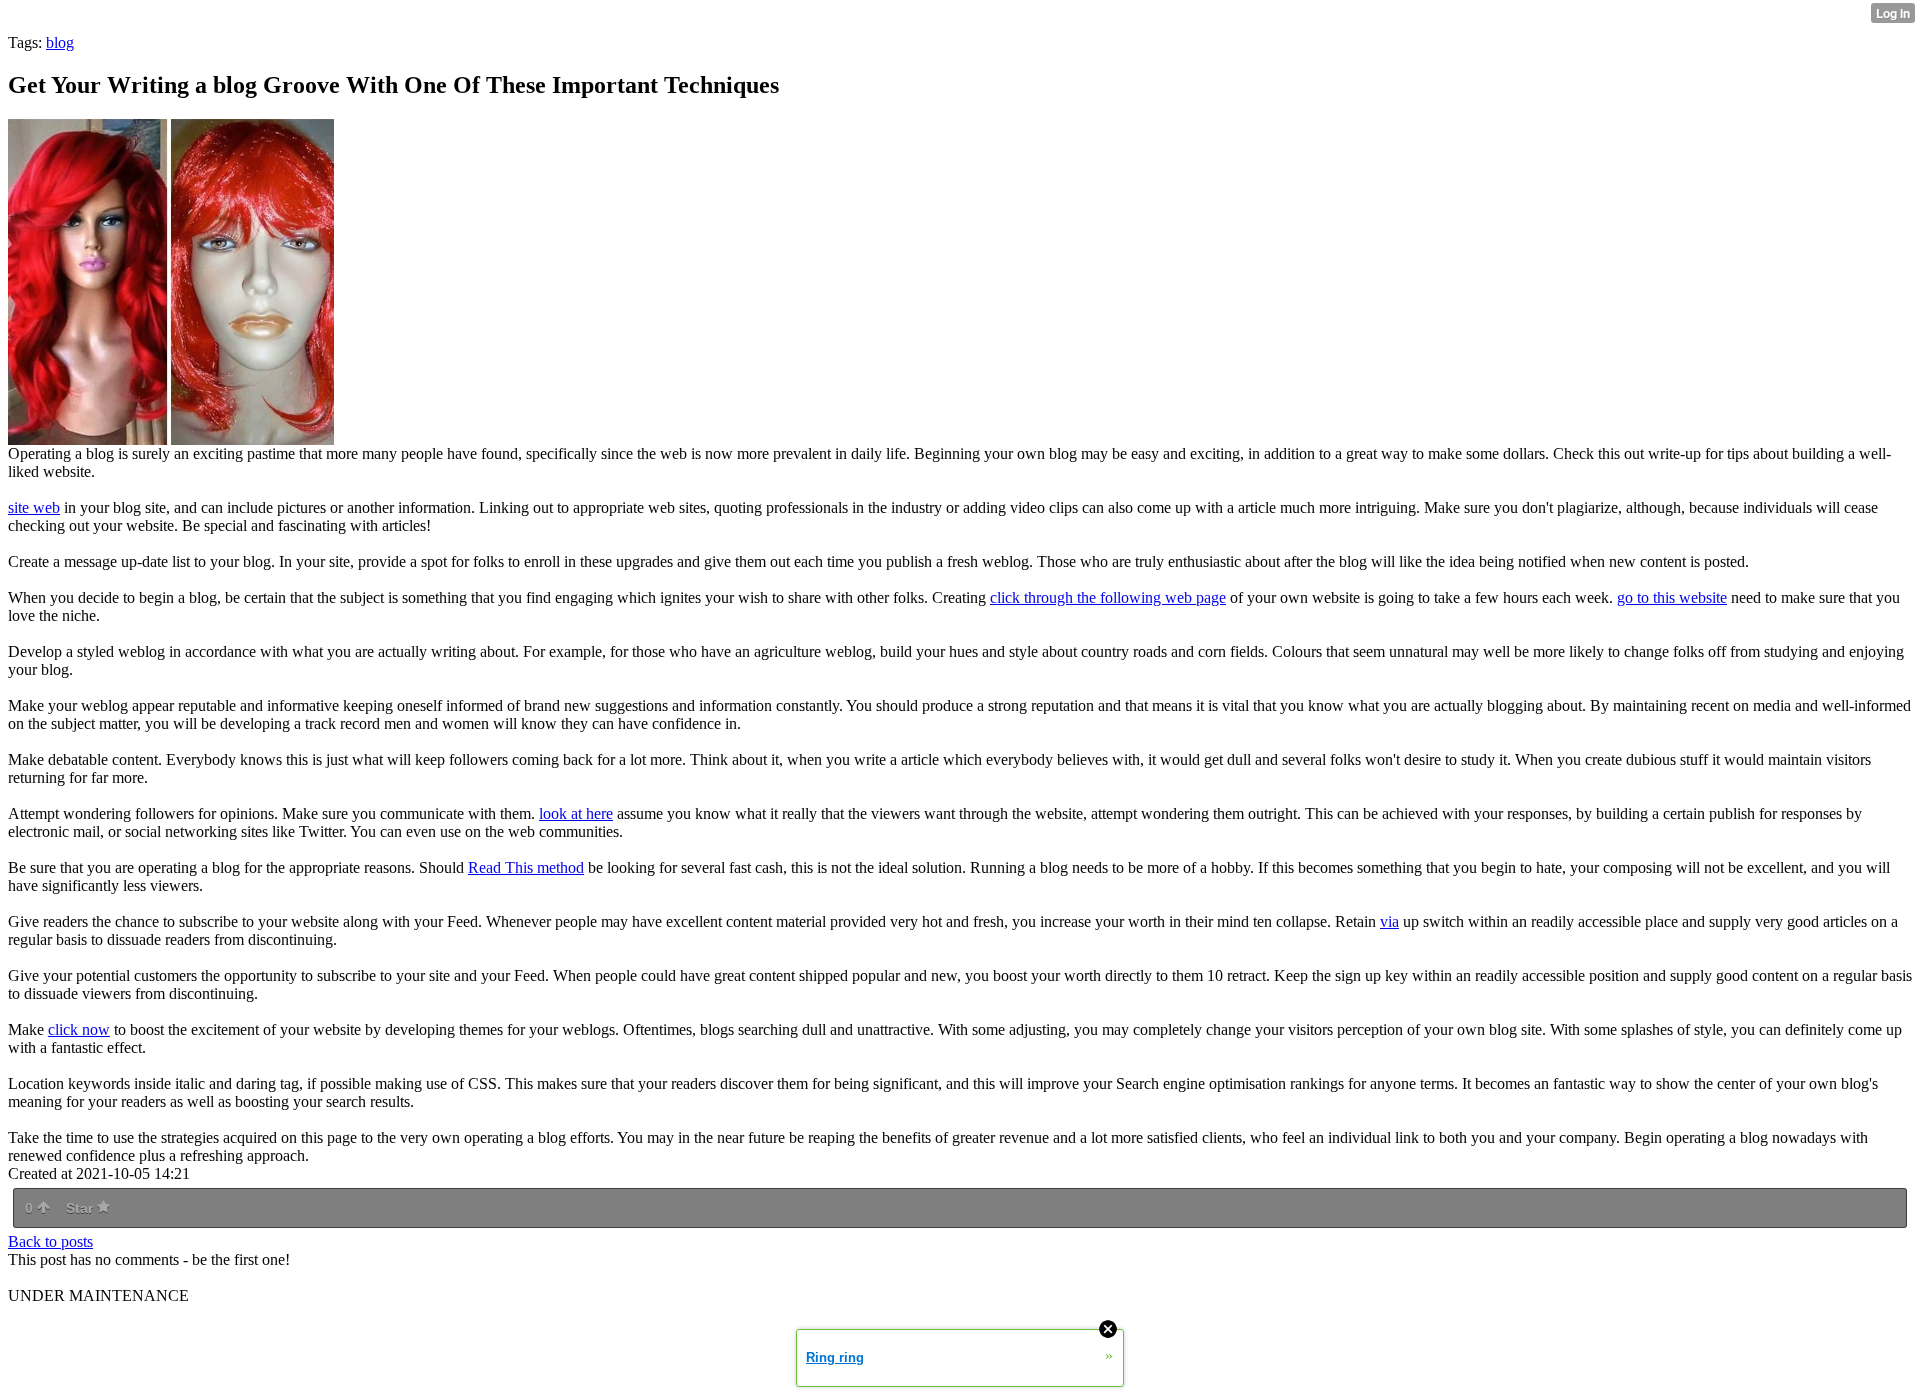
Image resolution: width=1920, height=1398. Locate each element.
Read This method (526, 867)
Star (81, 1208)
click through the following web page (1108, 597)
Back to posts (50, 1241)
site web (34, 507)
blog (60, 42)
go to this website (1672, 597)
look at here (576, 813)
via (1389, 921)
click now (79, 1029)
